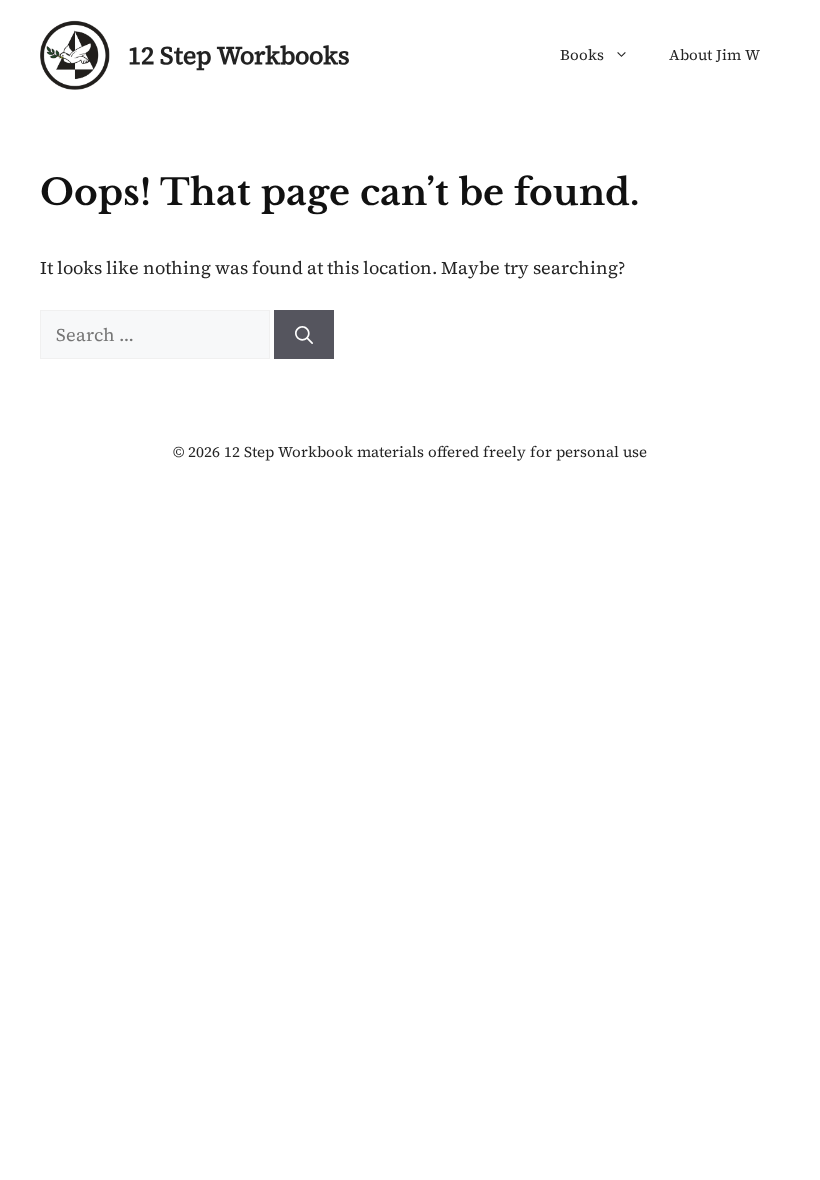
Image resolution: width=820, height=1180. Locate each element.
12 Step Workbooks (239, 55)
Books (582, 54)
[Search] (304, 334)
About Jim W (714, 54)
